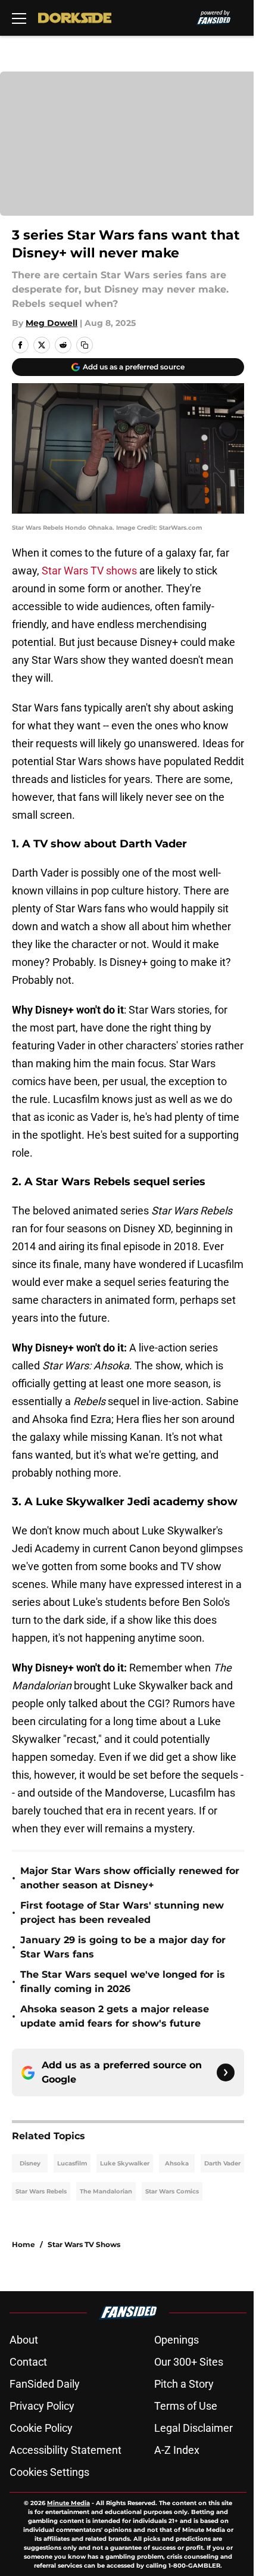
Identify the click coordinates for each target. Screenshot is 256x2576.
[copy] (85, 345)
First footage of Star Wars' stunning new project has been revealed (122, 1912)
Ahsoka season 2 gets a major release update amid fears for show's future (115, 2016)
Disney (30, 2163)
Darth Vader (222, 2163)
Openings (177, 2340)
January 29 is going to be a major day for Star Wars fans (123, 1947)
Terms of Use (186, 2406)
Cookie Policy (41, 2428)
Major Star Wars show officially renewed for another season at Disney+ (130, 1878)
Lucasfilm (72, 2163)
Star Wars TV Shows (84, 2244)
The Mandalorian (106, 2191)
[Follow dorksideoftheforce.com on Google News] (226, 2072)
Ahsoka (177, 2163)
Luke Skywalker (125, 2163)
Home (24, 2244)
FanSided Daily (45, 2384)
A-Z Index (177, 2450)
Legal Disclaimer (193, 2428)
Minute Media (68, 2503)
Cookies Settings (49, 2472)
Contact (28, 2362)
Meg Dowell (51, 323)
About (24, 2340)
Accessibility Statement (65, 2450)
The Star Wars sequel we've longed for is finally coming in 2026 (123, 1982)
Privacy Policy (42, 2406)
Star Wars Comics (172, 2191)
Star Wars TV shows (89, 571)
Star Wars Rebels (41, 2191)
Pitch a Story (184, 2384)
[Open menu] (19, 18)
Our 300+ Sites (189, 2362)
